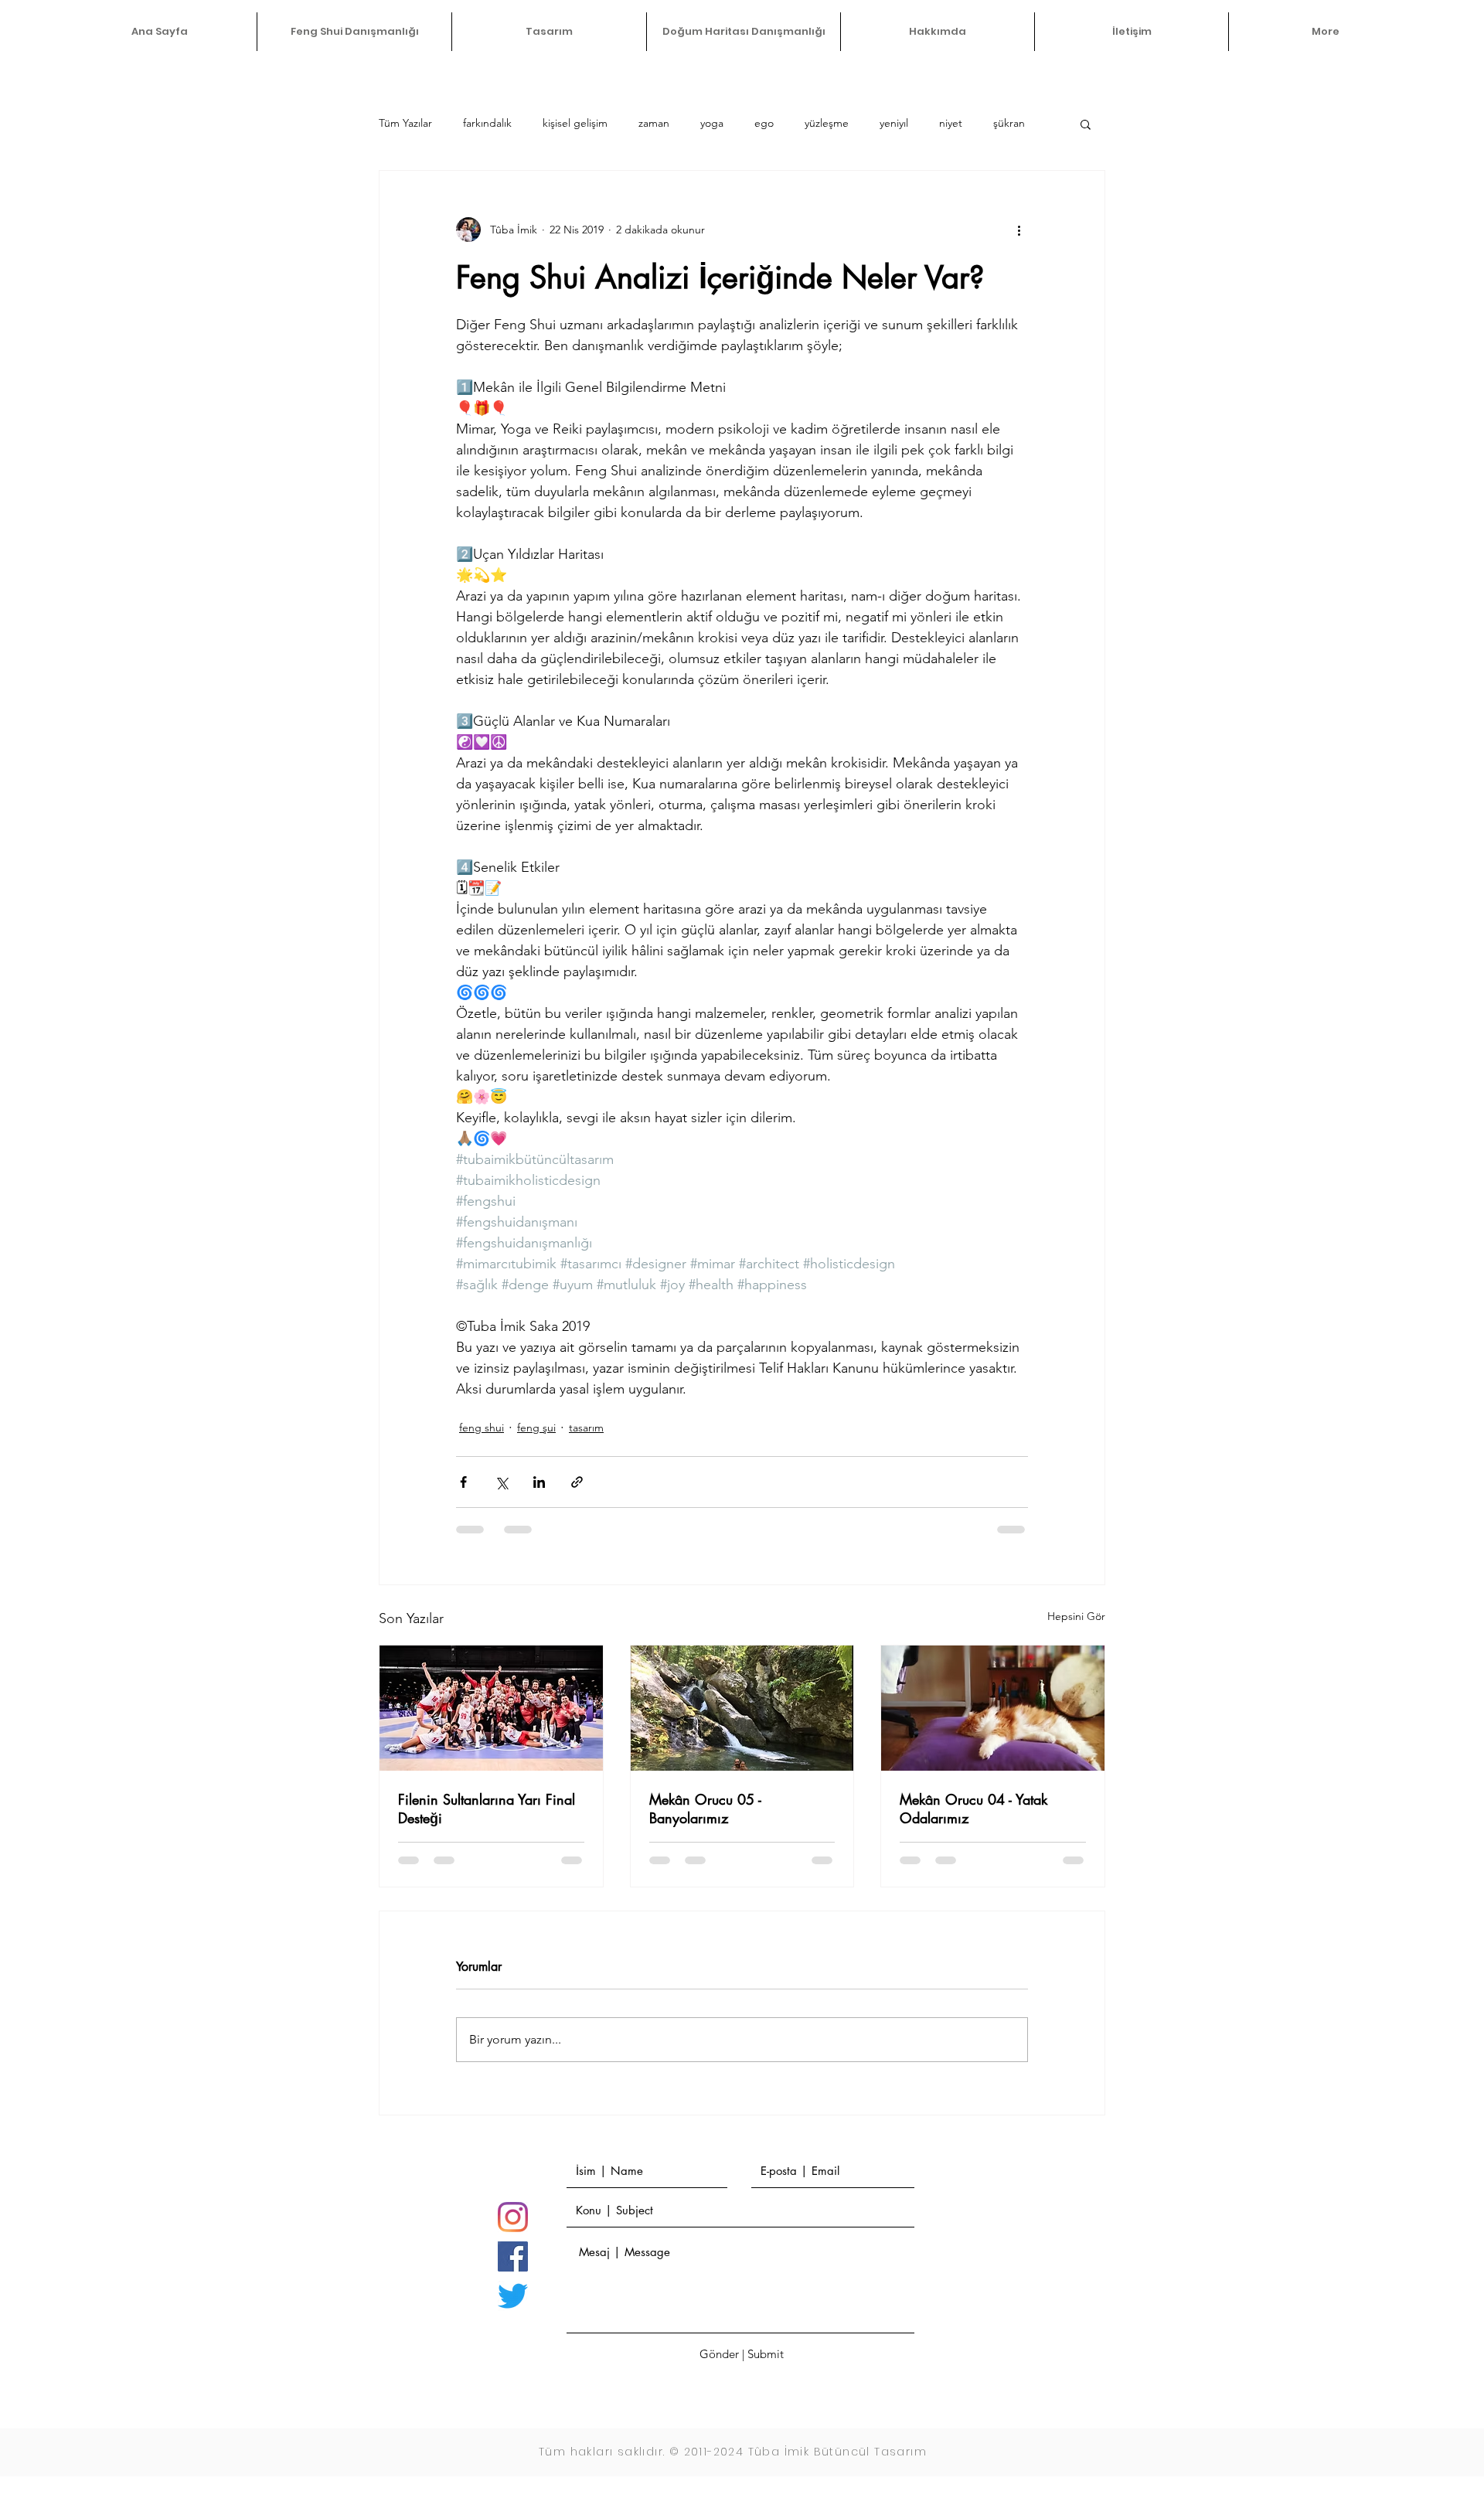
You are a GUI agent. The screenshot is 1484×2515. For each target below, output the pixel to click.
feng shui (482, 1428)
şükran (1009, 123)
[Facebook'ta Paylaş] (463, 1482)
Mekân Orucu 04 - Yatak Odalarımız (973, 1809)
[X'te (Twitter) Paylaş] (501, 1482)
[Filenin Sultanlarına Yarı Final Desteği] (491, 1708)
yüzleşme (827, 123)
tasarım (586, 1428)
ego (764, 123)
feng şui (536, 1428)
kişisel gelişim (575, 123)
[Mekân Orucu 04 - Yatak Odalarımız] (993, 1708)
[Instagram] (513, 2217)
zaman (654, 123)
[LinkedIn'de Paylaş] (539, 1482)
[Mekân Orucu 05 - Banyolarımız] (742, 1708)
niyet (951, 123)
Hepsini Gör (1076, 1616)
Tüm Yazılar (405, 123)
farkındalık (487, 123)
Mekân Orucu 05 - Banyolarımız (705, 1809)
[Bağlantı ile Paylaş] (577, 1482)
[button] (1086, 124)
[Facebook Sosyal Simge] (513, 2256)
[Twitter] (513, 2296)
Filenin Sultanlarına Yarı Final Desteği (487, 1809)
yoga (712, 123)
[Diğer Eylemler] (1019, 230)
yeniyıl (894, 123)
